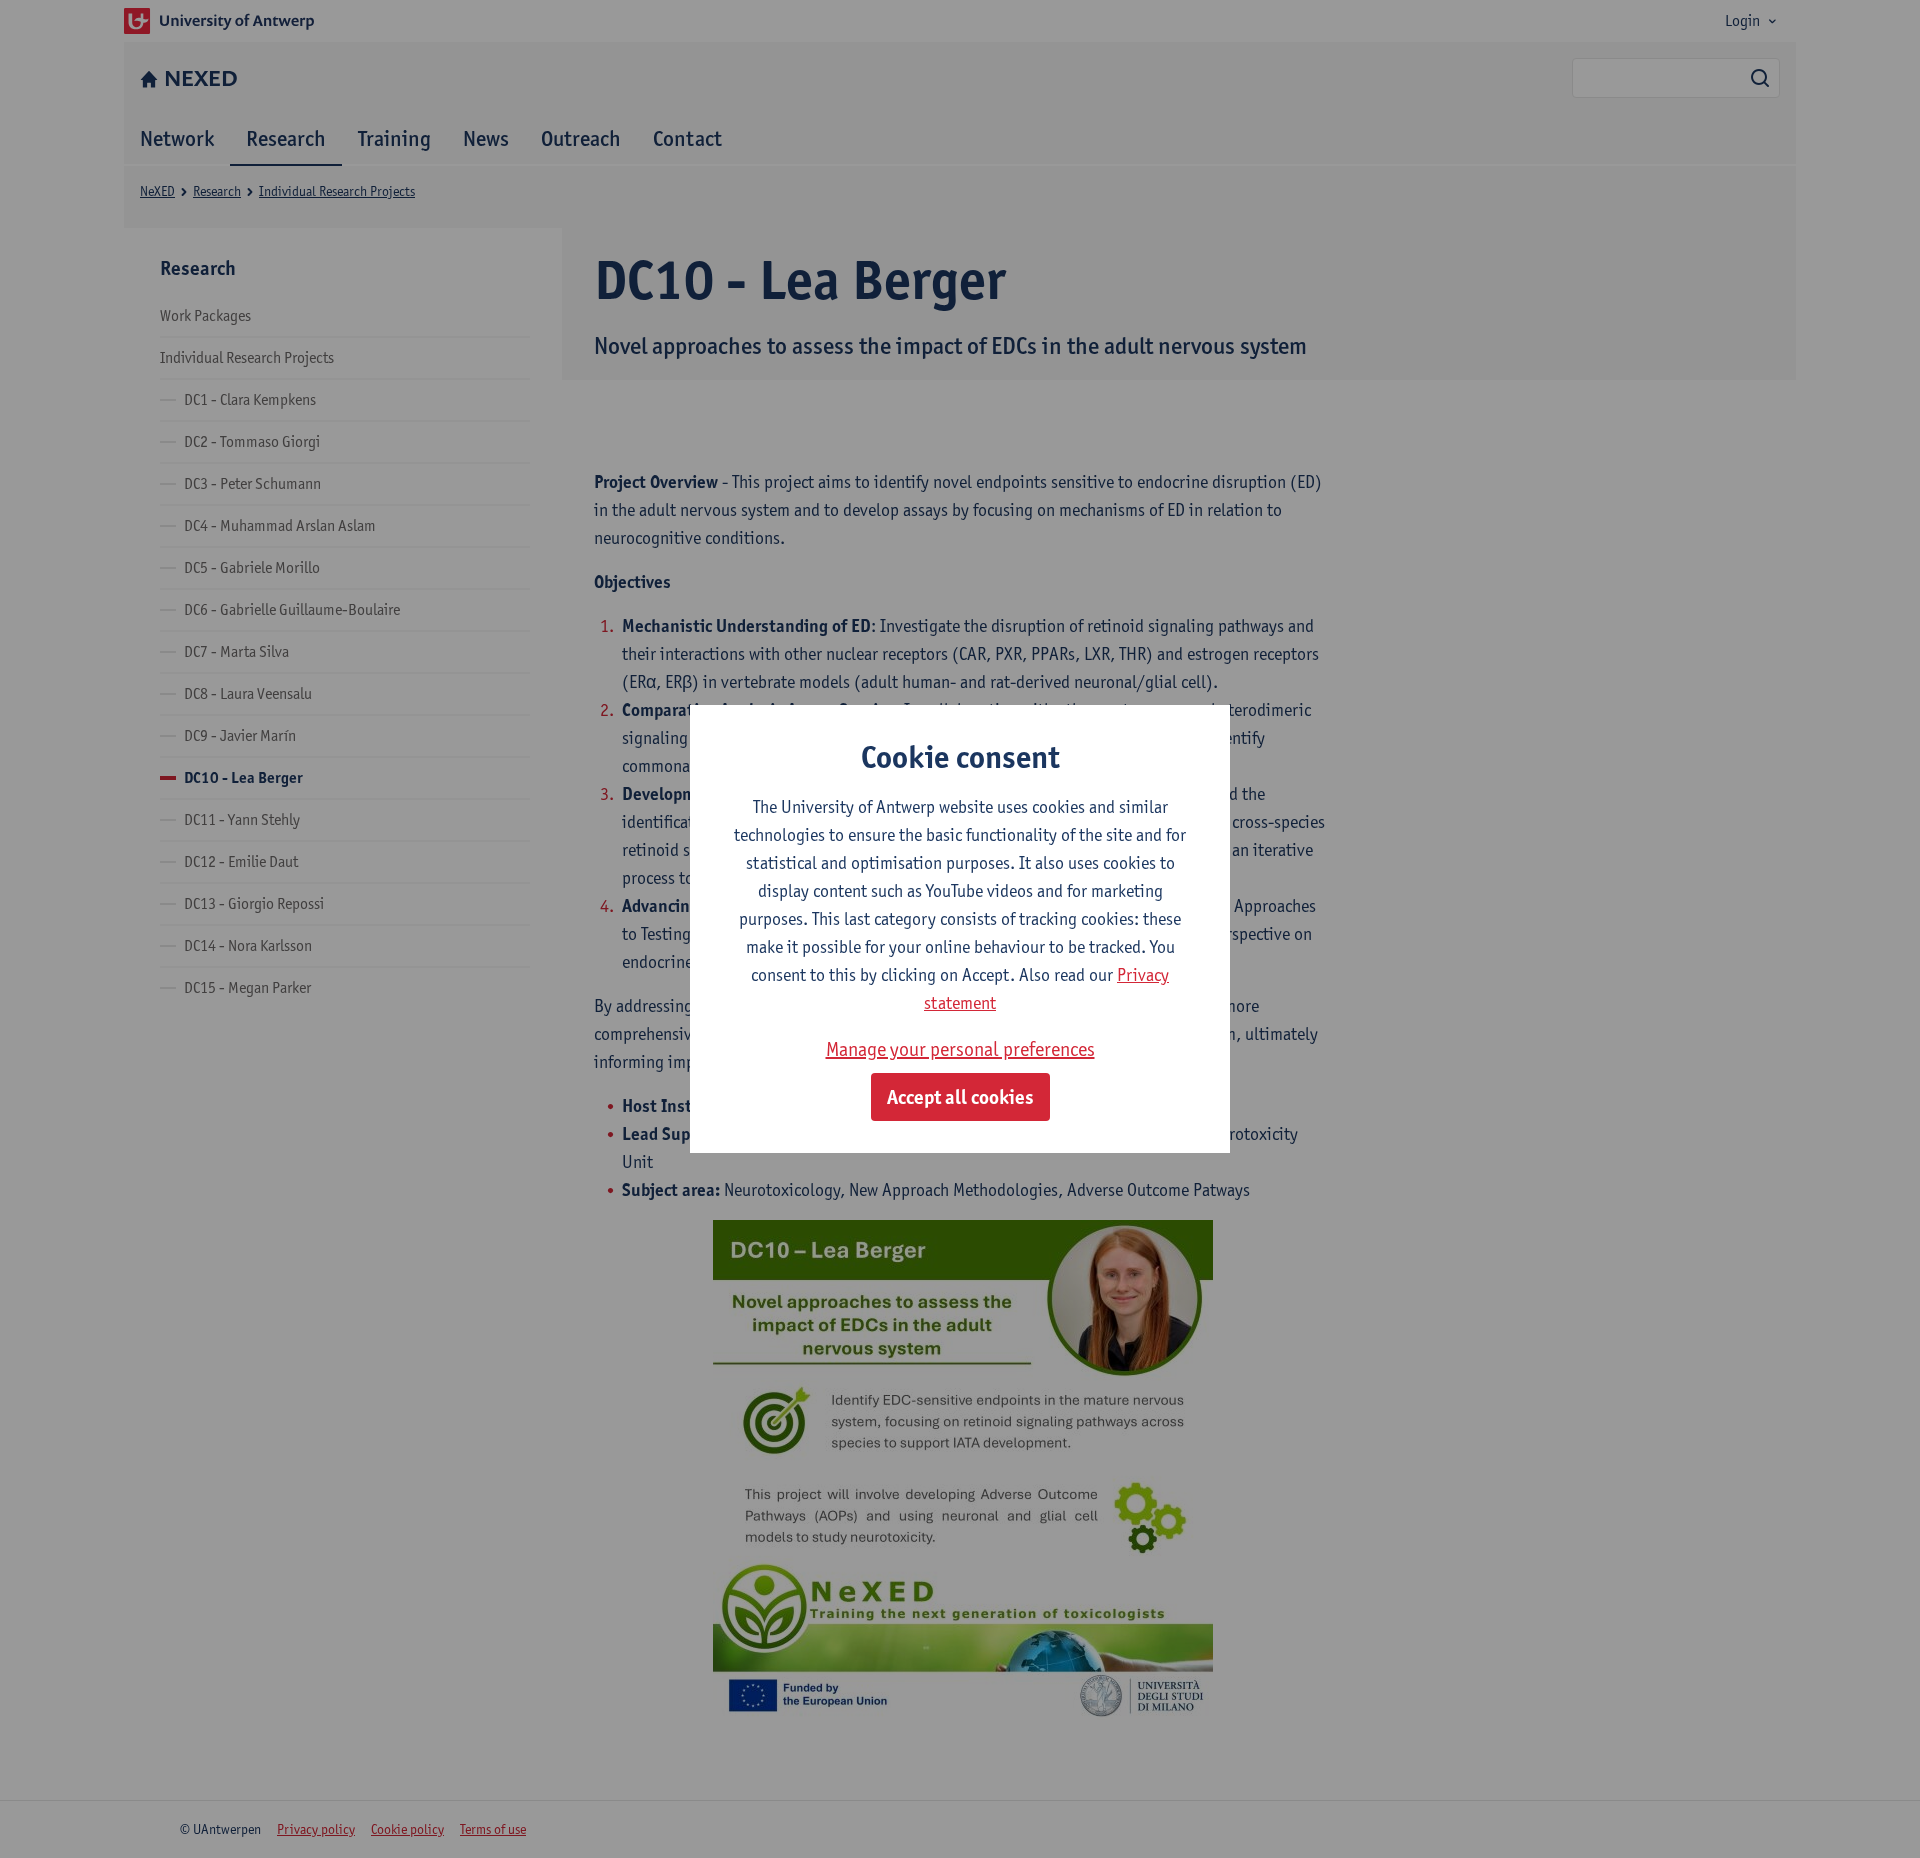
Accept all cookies (960, 1097)
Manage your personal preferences (960, 1049)
